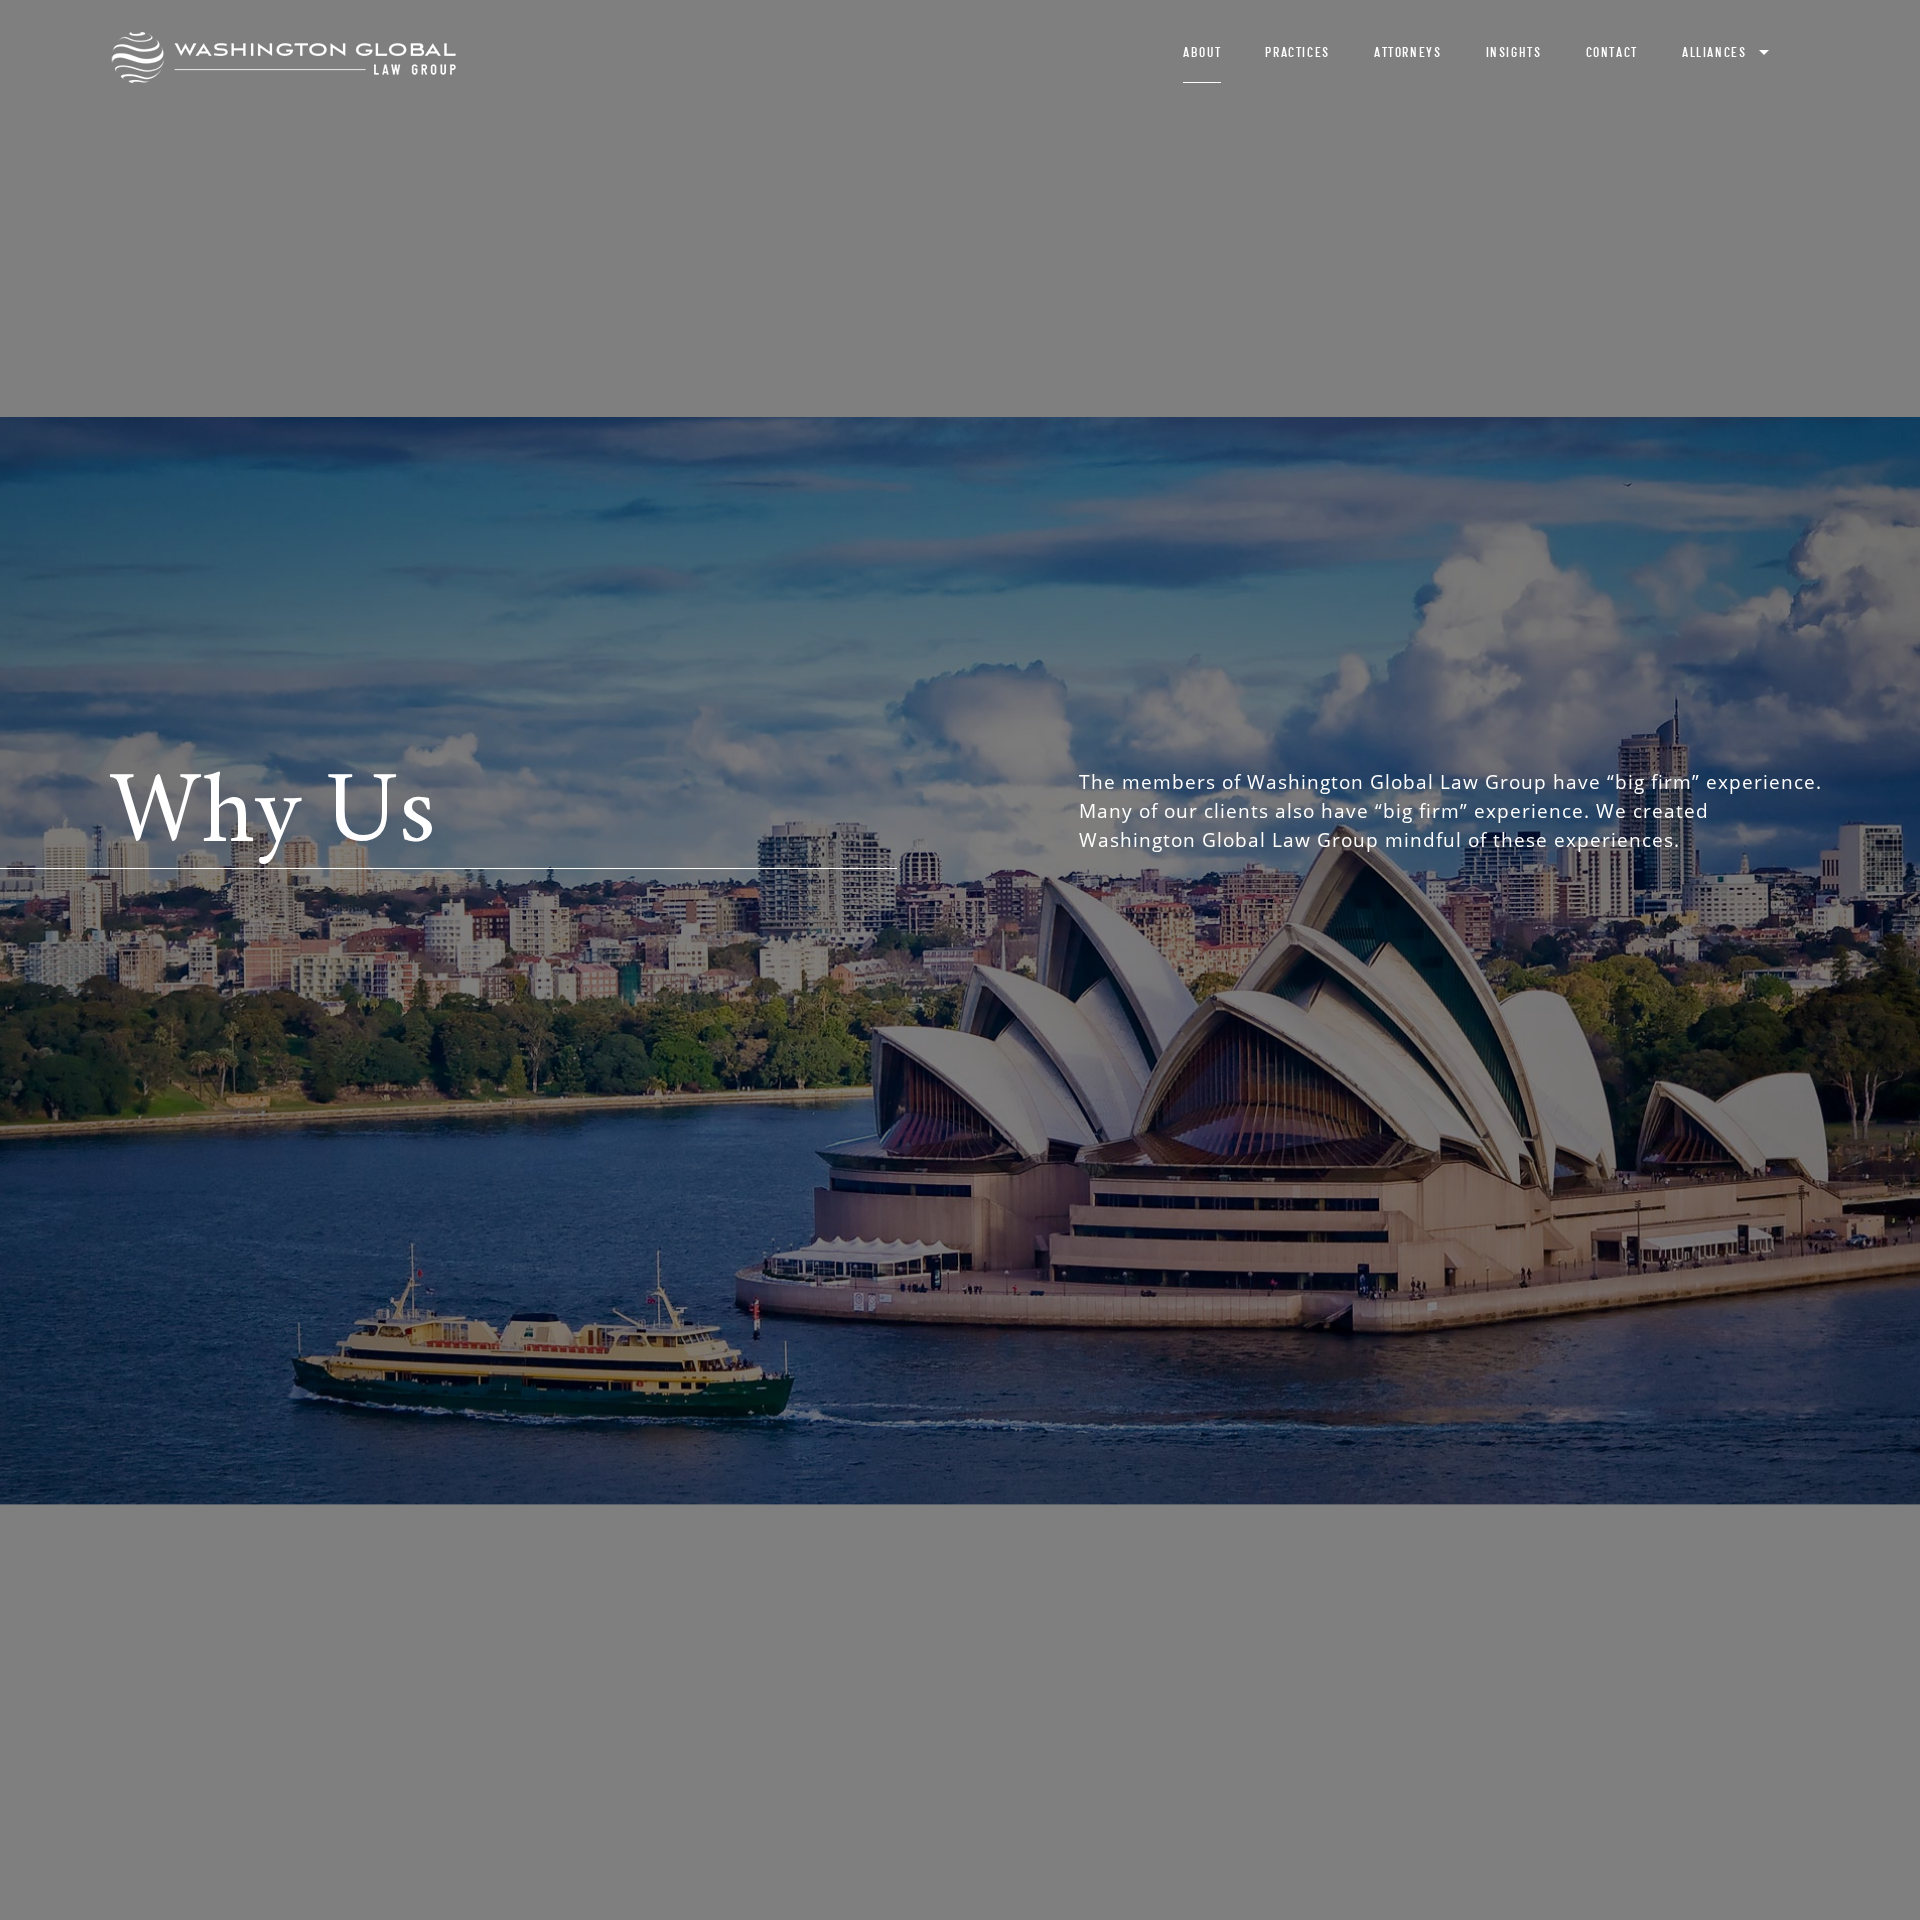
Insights (1514, 52)
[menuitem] (1203, 57)
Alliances (1714, 52)
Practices (1297, 52)
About (1202, 52)
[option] (960, 960)
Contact (1612, 52)
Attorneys (1407, 52)
